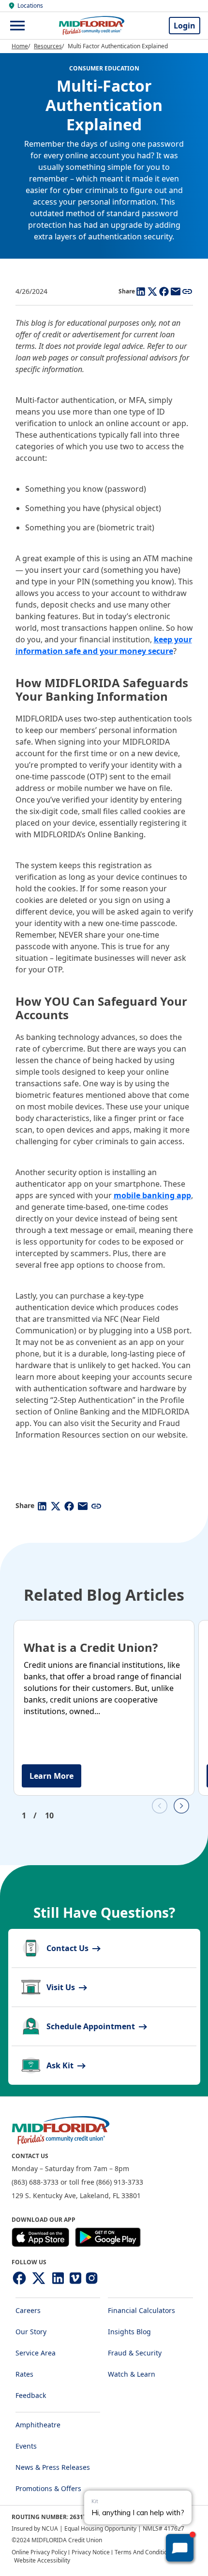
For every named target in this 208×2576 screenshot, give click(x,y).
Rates (24, 2374)
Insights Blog (129, 2332)
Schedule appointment (92, 2026)
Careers (28, 2310)
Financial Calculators (141, 2310)
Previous (160, 1806)
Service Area (36, 2353)
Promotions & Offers (48, 2488)
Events (26, 2446)
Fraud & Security (135, 2353)
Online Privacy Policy (39, 2552)
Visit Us (62, 1987)
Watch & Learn (132, 2374)
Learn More (52, 1776)
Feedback (31, 2395)
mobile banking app (152, 1195)
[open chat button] (180, 2548)
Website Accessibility (42, 2560)
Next (181, 1806)
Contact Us (68, 1948)
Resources (48, 46)
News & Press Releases (53, 2467)
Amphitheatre (38, 2425)
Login (185, 26)
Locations (30, 6)
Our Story (31, 2332)
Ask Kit (61, 2065)
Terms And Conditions (144, 2552)
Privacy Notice (91, 2552)
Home (20, 46)
